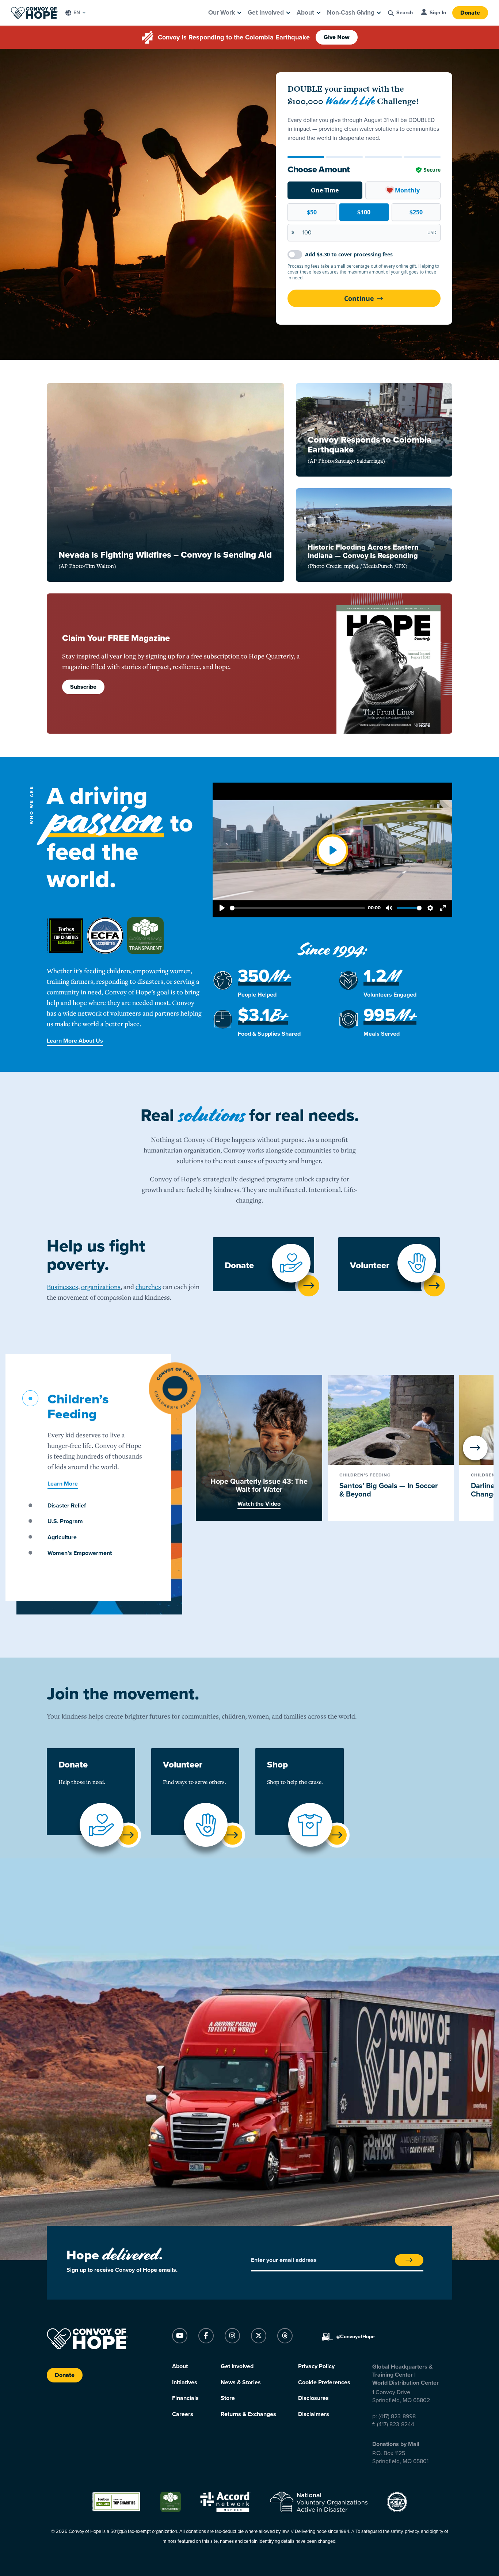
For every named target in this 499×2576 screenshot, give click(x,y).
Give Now (337, 37)
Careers (183, 2414)
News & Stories (241, 2382)
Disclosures (313, 2398)
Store (228, 2398)
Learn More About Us (75, 1041)
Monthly (407, 190)
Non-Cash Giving (351, 13)
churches (148, 1287)
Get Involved (266, 13)
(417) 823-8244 (396, 2424)
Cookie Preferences (324, 2382)
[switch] (295, 255)
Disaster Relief (67, 1506)
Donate (470, 13)
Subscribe (83, 687)
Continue (359, 298)
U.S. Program (65, 1521)
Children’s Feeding (78, 1407)
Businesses (62, 1287)
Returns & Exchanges (248, 2414)
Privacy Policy (316, 2366)
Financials (185, 2398)
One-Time (325, 190)
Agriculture (62, 1537)
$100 (364, 212)
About (305, 13)
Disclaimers (314, 2414)
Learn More (63, 1484)
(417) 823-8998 (397, 2416)
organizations (101, 1287)
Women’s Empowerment (80, 1553)
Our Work (222, 13)
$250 (416, 212)
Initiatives (185, 2382)
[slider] (297, 908)
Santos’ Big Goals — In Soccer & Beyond (388, 1490)
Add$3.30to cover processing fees (349, 254)
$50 (312, 212)
